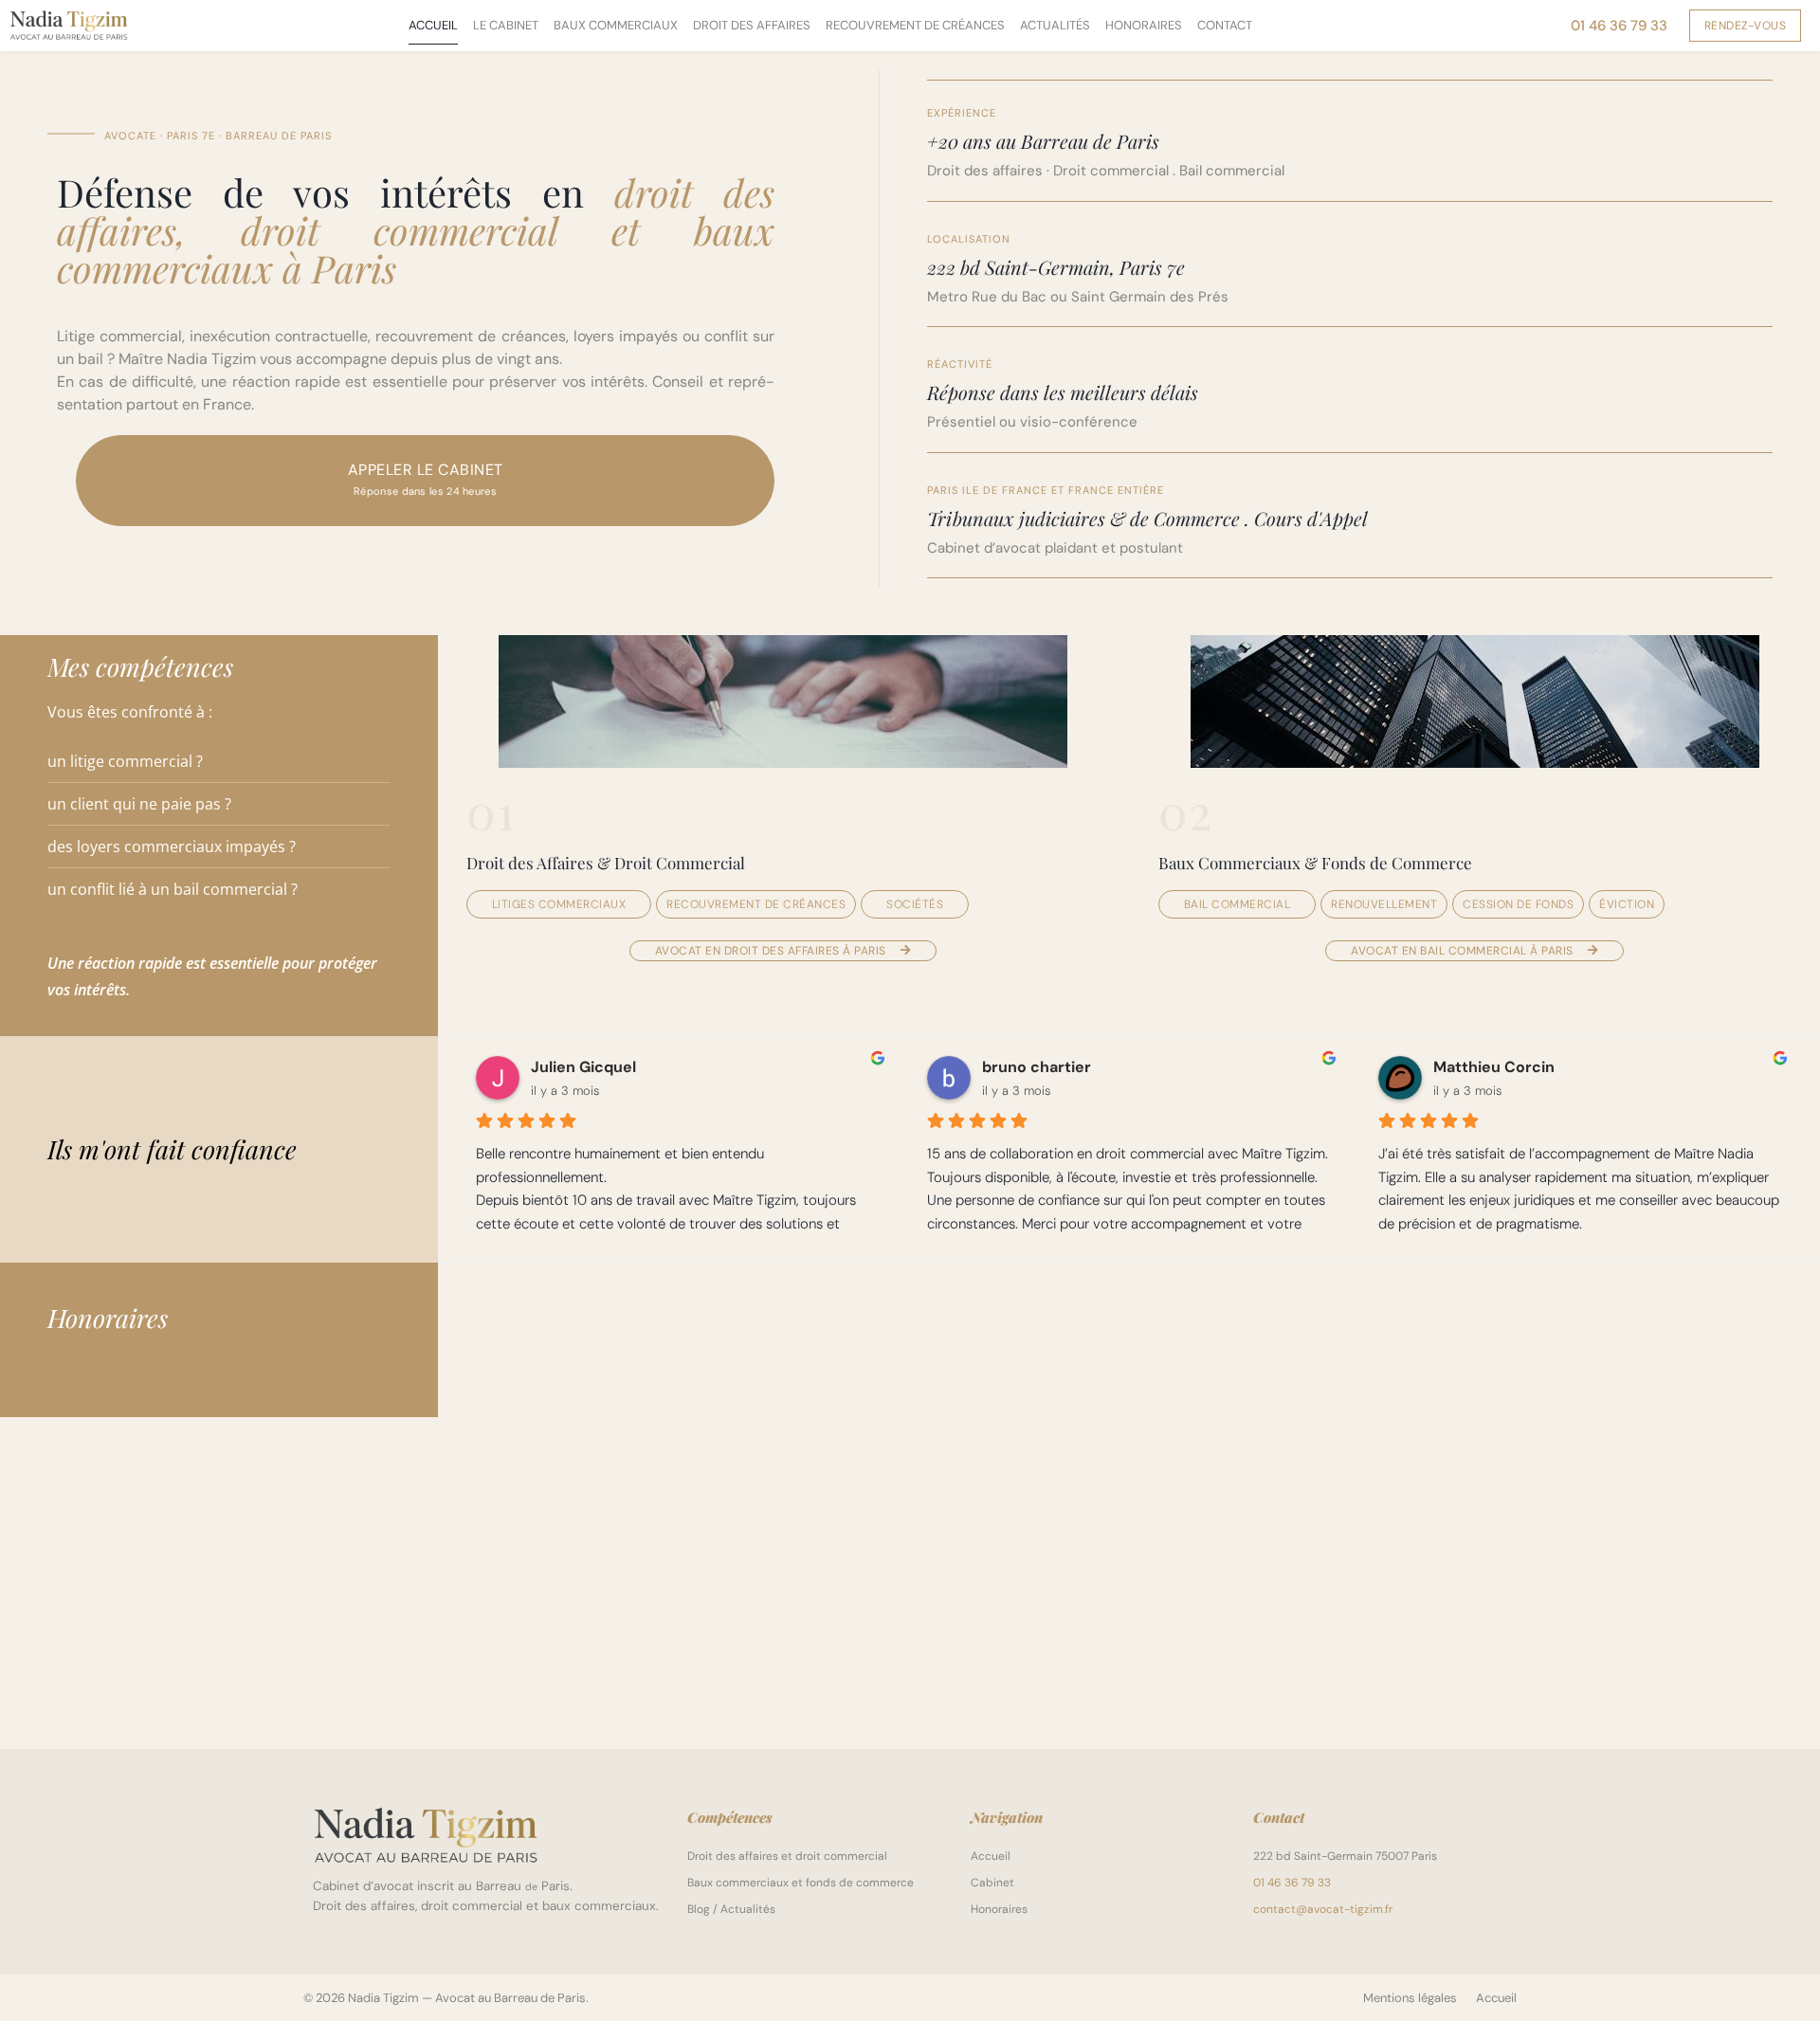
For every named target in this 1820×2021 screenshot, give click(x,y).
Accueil (433, 25)
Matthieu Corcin (1494, 1067)
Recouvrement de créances (915, 25)
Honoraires (1144, 25)
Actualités (1055, 25)
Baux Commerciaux (616, 25)
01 (491, 810)
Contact (1225, 25)
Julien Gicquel (583, 1067)
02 (1185, 810)
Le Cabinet (506, 25)
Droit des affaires (752, 25)
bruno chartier (1037, 1067)
